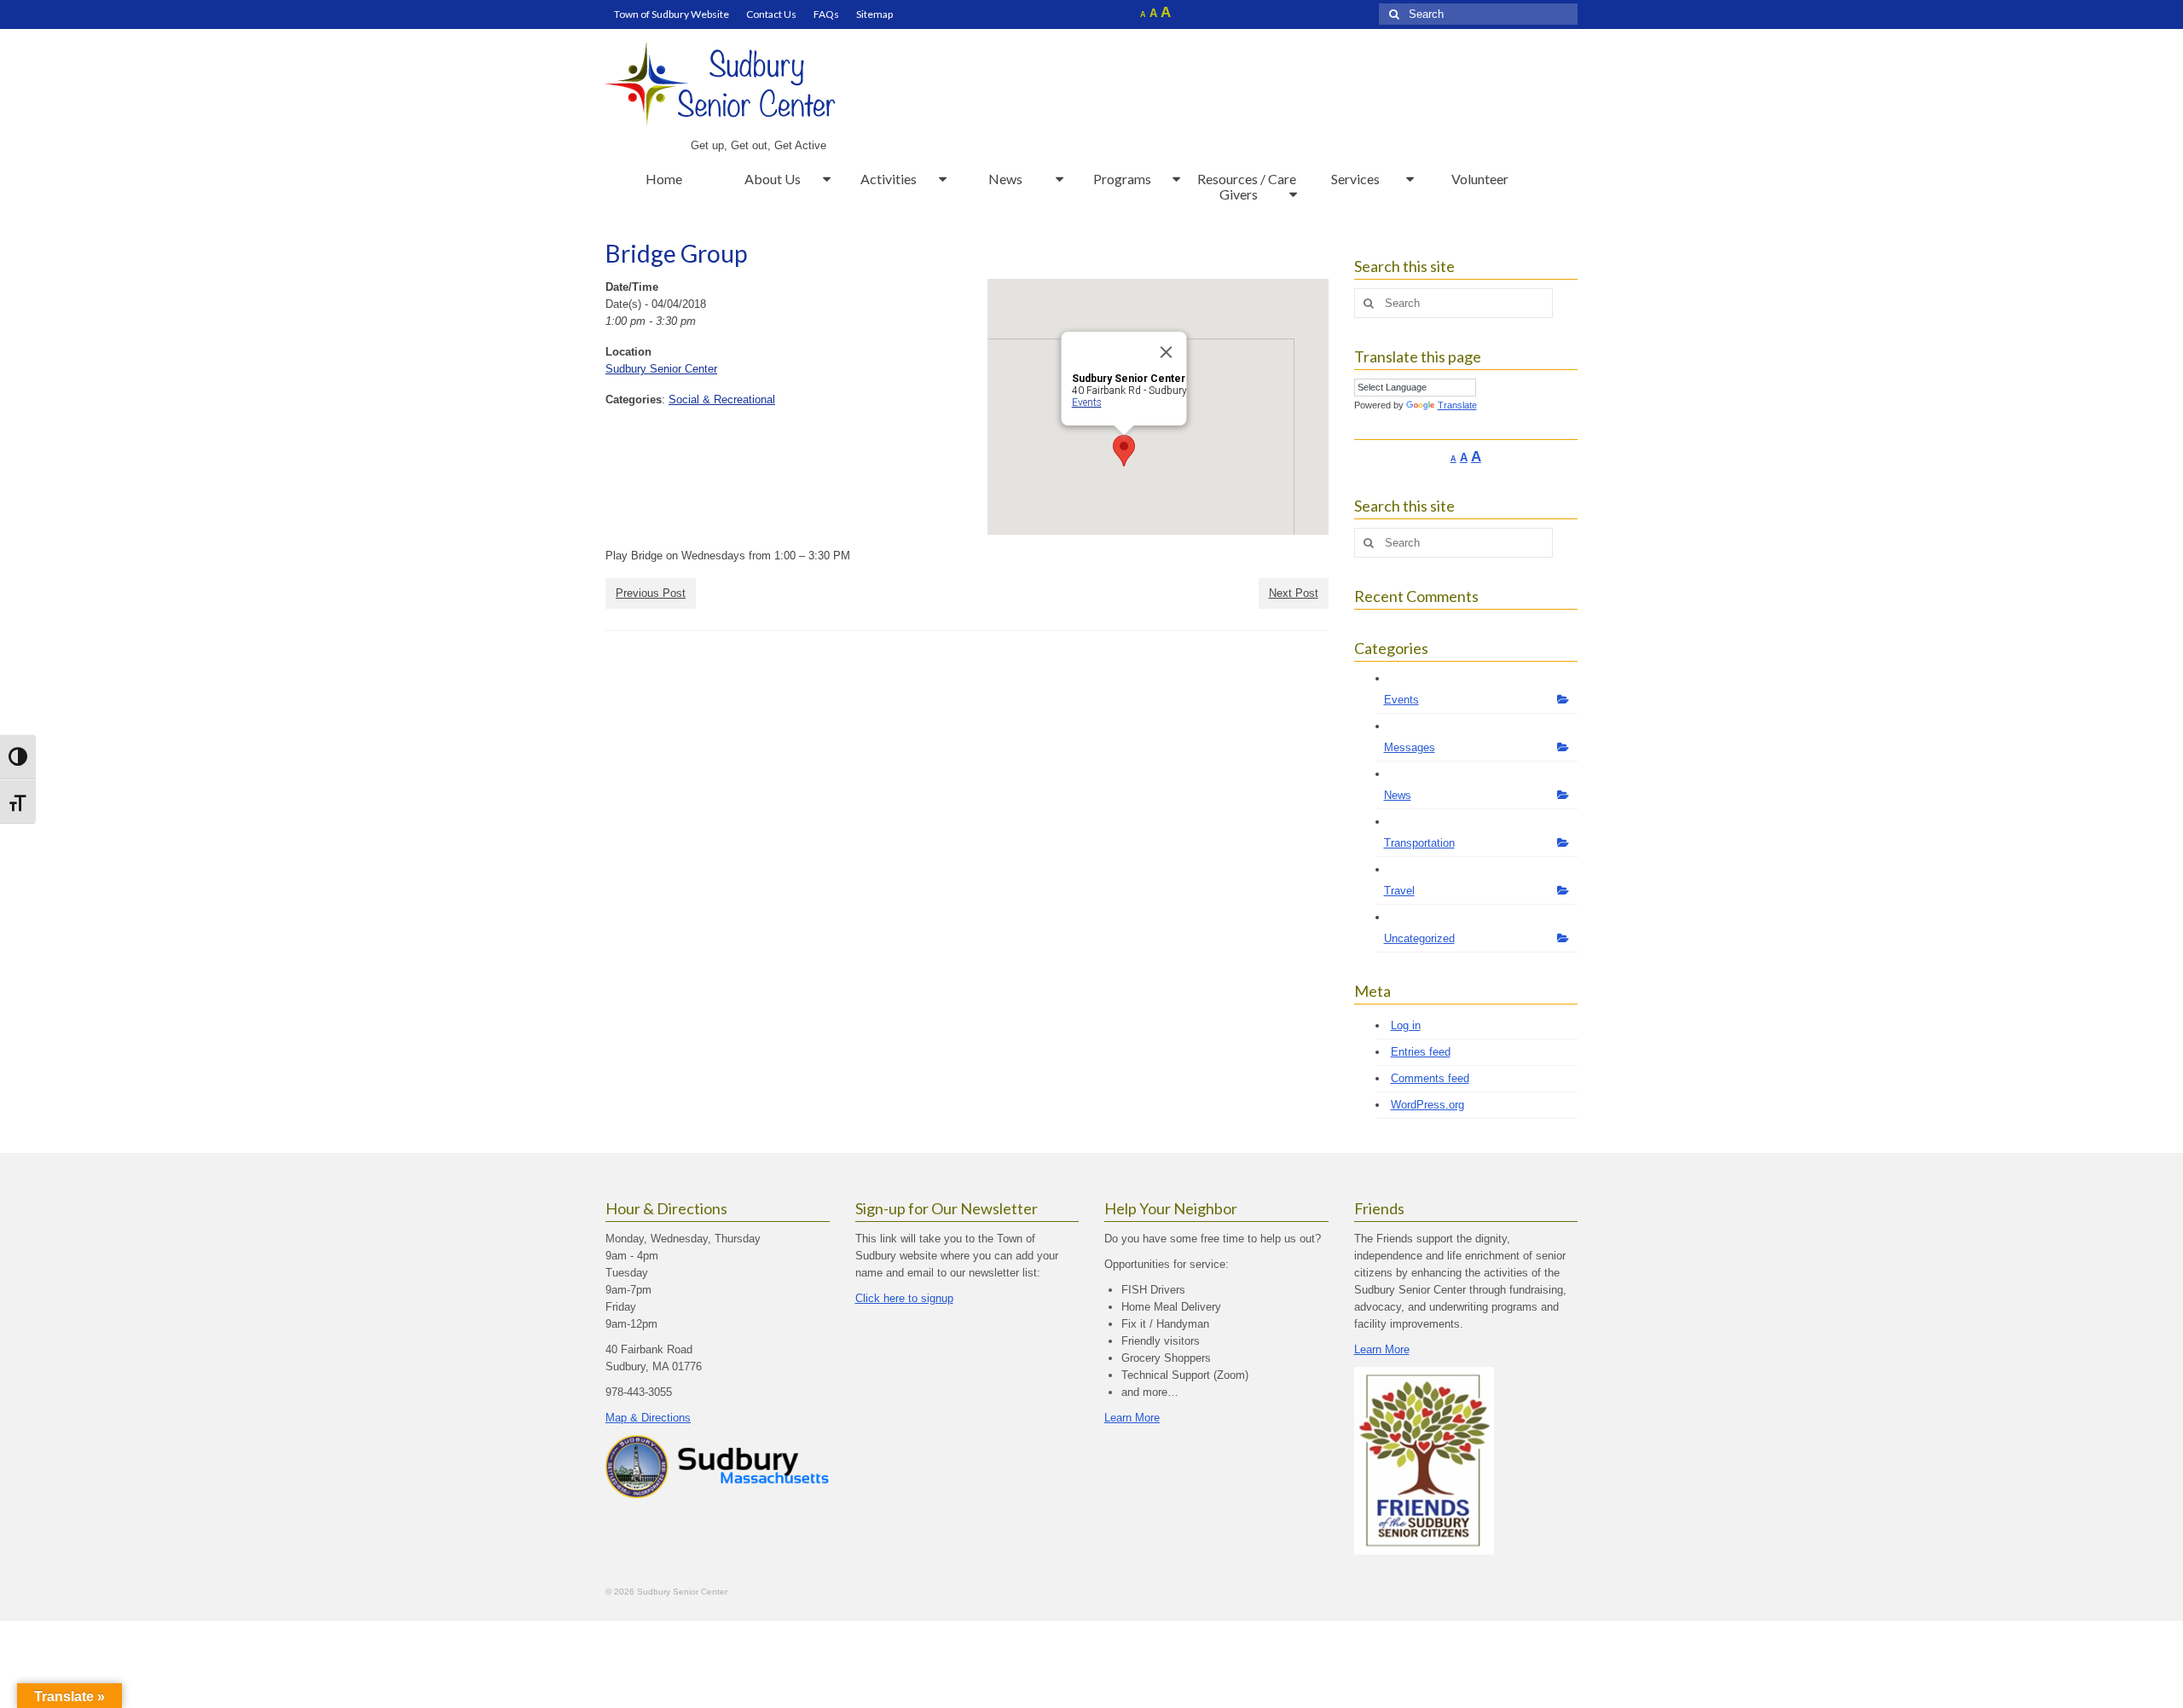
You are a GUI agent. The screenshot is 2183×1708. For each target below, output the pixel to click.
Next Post (1294, 593)
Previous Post (651, 593)
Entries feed (1421, 1052)
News (1398, 795)
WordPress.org (1427, 1105)
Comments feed (1430, 1078)
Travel (1399, 891)
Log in (1406, 1025)
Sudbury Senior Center (661, 369)
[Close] (1166, 352)
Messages (1410, 747)
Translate (1457, 405)
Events (1086, 402)
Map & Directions (648, 1418)
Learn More (1132, 1418)
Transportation (1419, 843)
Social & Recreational (722, 399)
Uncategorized (1419, 938)
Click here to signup (904, 1298)
